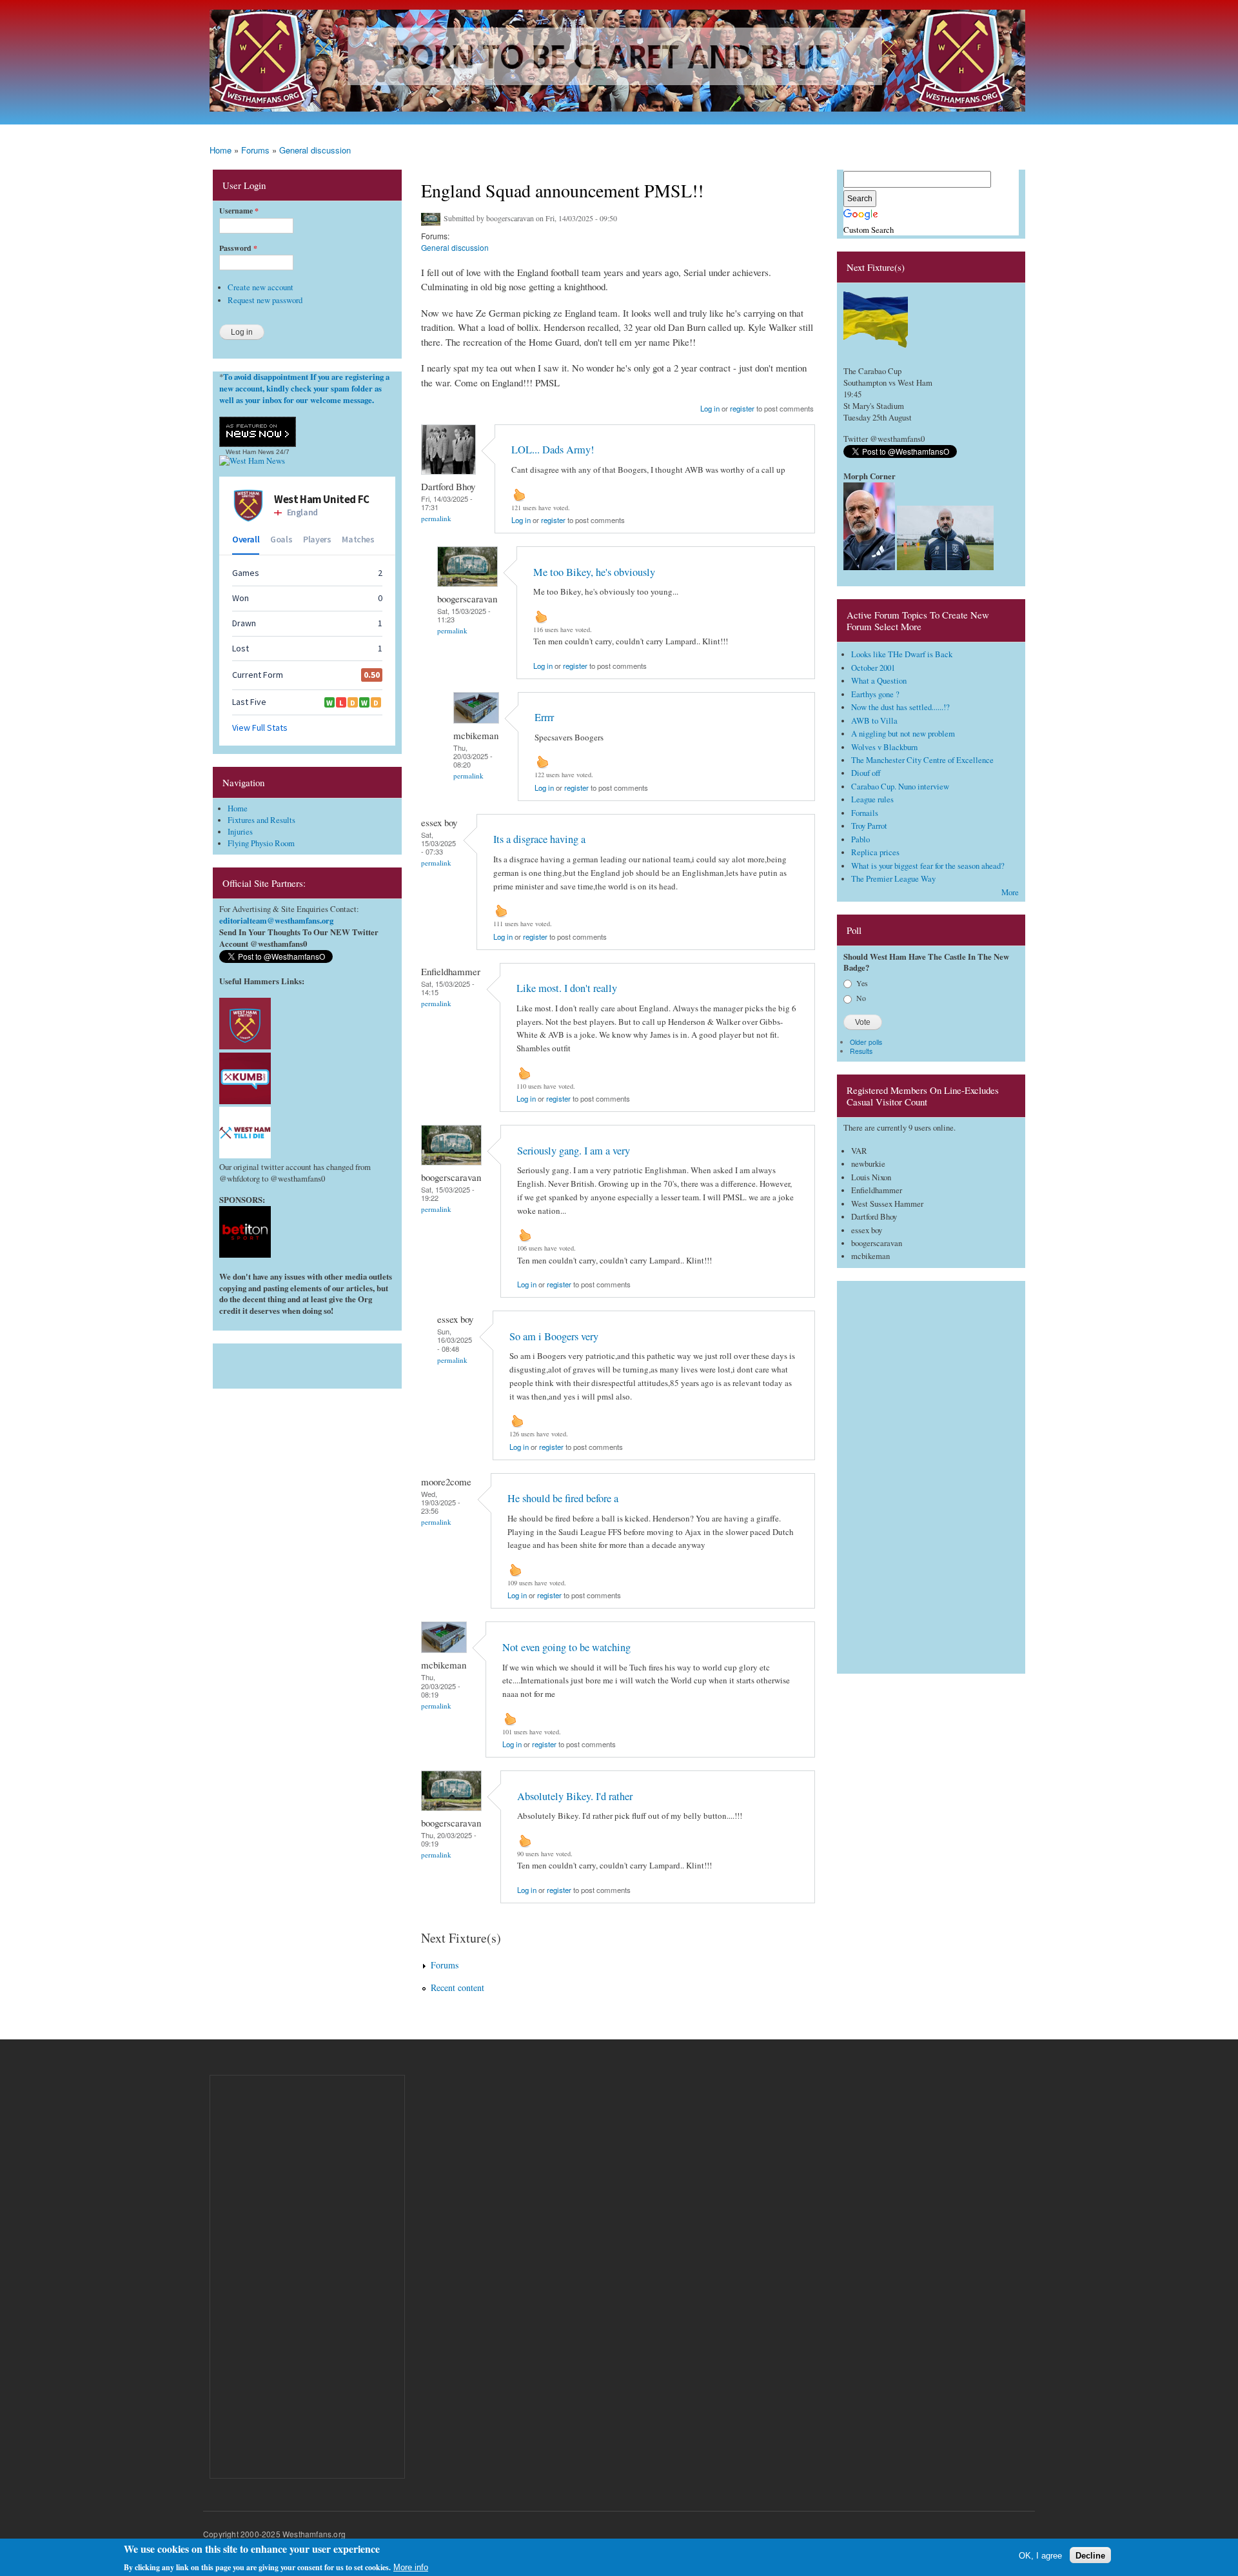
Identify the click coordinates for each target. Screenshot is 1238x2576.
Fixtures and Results (261, 820)
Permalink (436, 518)
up (519, 495)
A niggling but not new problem (903, 734)
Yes (862, 983)
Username (239, 211)
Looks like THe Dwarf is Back (902, 654)
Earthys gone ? (875, 694)
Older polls (866, 1042)
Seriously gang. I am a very (574, 1151)
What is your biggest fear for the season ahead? (928, 866)
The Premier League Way (893, 879)
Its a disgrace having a (539, 839)
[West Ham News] (252, 461)
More (1010, 892)
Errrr (544, 717)
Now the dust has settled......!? (900, 707)
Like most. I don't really (567, 988)
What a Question (879, 681)
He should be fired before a (563, 1498)
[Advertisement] (307, 1363)
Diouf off (866, 773)
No (861, 998)
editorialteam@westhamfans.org (276, 920)
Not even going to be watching (566, 1647)
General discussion (315, 150)
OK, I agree (1040, 2555)
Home (221, 150)
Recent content (457, 1987)
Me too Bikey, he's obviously (594, 572)
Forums (255, 150)
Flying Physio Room (261, 843)
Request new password (265, 300)
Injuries (240, 832)
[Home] (619, 62)
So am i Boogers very (554, 1336)
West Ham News (250, 452)
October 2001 (873, 668)
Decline (1090, 2555)
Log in (710, 408)
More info (411, 2567)
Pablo (860, 839)
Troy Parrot (869, 826)
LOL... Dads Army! (553, 450)
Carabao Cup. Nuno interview (900, 787)
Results (861, 1051)
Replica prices (875, 852)
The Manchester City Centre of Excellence (922, 760)
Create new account (260, 287)
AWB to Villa (874, 721)
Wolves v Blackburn (884, 747)
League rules (872, 799)
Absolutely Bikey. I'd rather (575, 1796)
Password (238, 248)
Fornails (865, 813)
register (742, 408)
